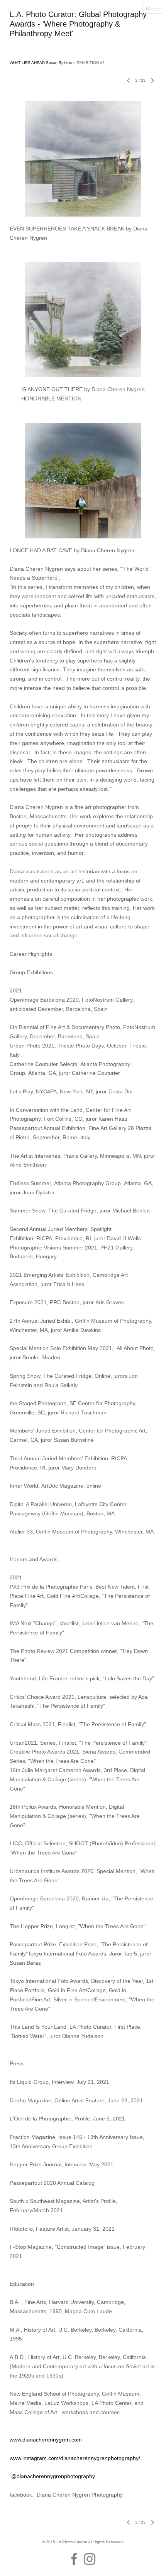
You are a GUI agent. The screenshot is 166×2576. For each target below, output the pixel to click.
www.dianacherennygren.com (46, 2440)
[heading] (83, 34)
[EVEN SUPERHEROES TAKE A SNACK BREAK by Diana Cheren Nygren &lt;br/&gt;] (83, 159)
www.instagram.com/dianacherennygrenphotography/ (75, 2458)
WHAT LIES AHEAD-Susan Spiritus (41, 63)
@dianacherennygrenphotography (52, 2476)
